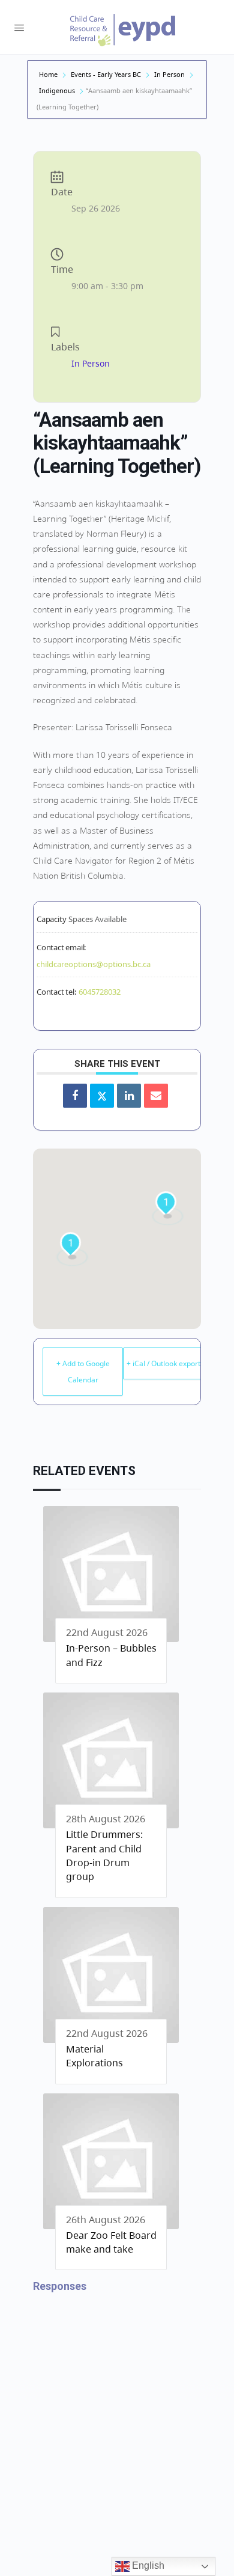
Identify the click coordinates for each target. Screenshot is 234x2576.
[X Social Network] (102, 1096)
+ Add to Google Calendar (83, 1372)
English (147, 2565)
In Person (169, 74)
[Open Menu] (19, 26)
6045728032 (100, 992)
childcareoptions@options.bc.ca (94, 964)
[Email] (156, 1096)
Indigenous (57, 90)
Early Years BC (123, 30)
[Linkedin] (129, 1096)
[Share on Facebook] (75, 1096)
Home (48, 74)
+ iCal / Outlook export (163, 1363)
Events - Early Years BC (106, 74)
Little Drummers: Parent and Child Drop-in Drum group (104, 1855)
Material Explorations (94, 2056)
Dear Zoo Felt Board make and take (111, 2242)
